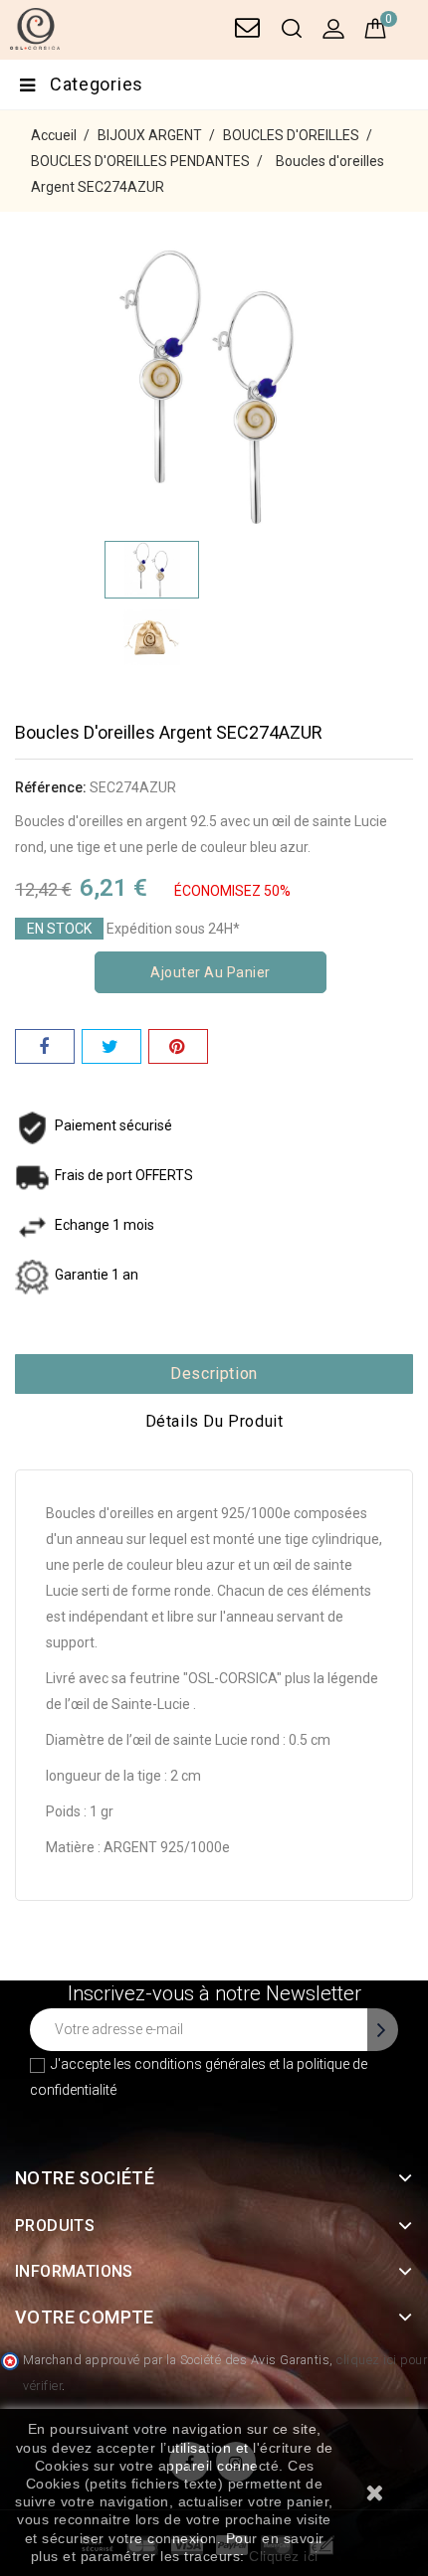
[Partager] (45, 1046)
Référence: (51, 787)
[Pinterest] (178, 1046)
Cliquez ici (284, 2556)
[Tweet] (111, 1046)
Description (214, 1374)
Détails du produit (214, 1421)
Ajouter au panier (211, 972)
